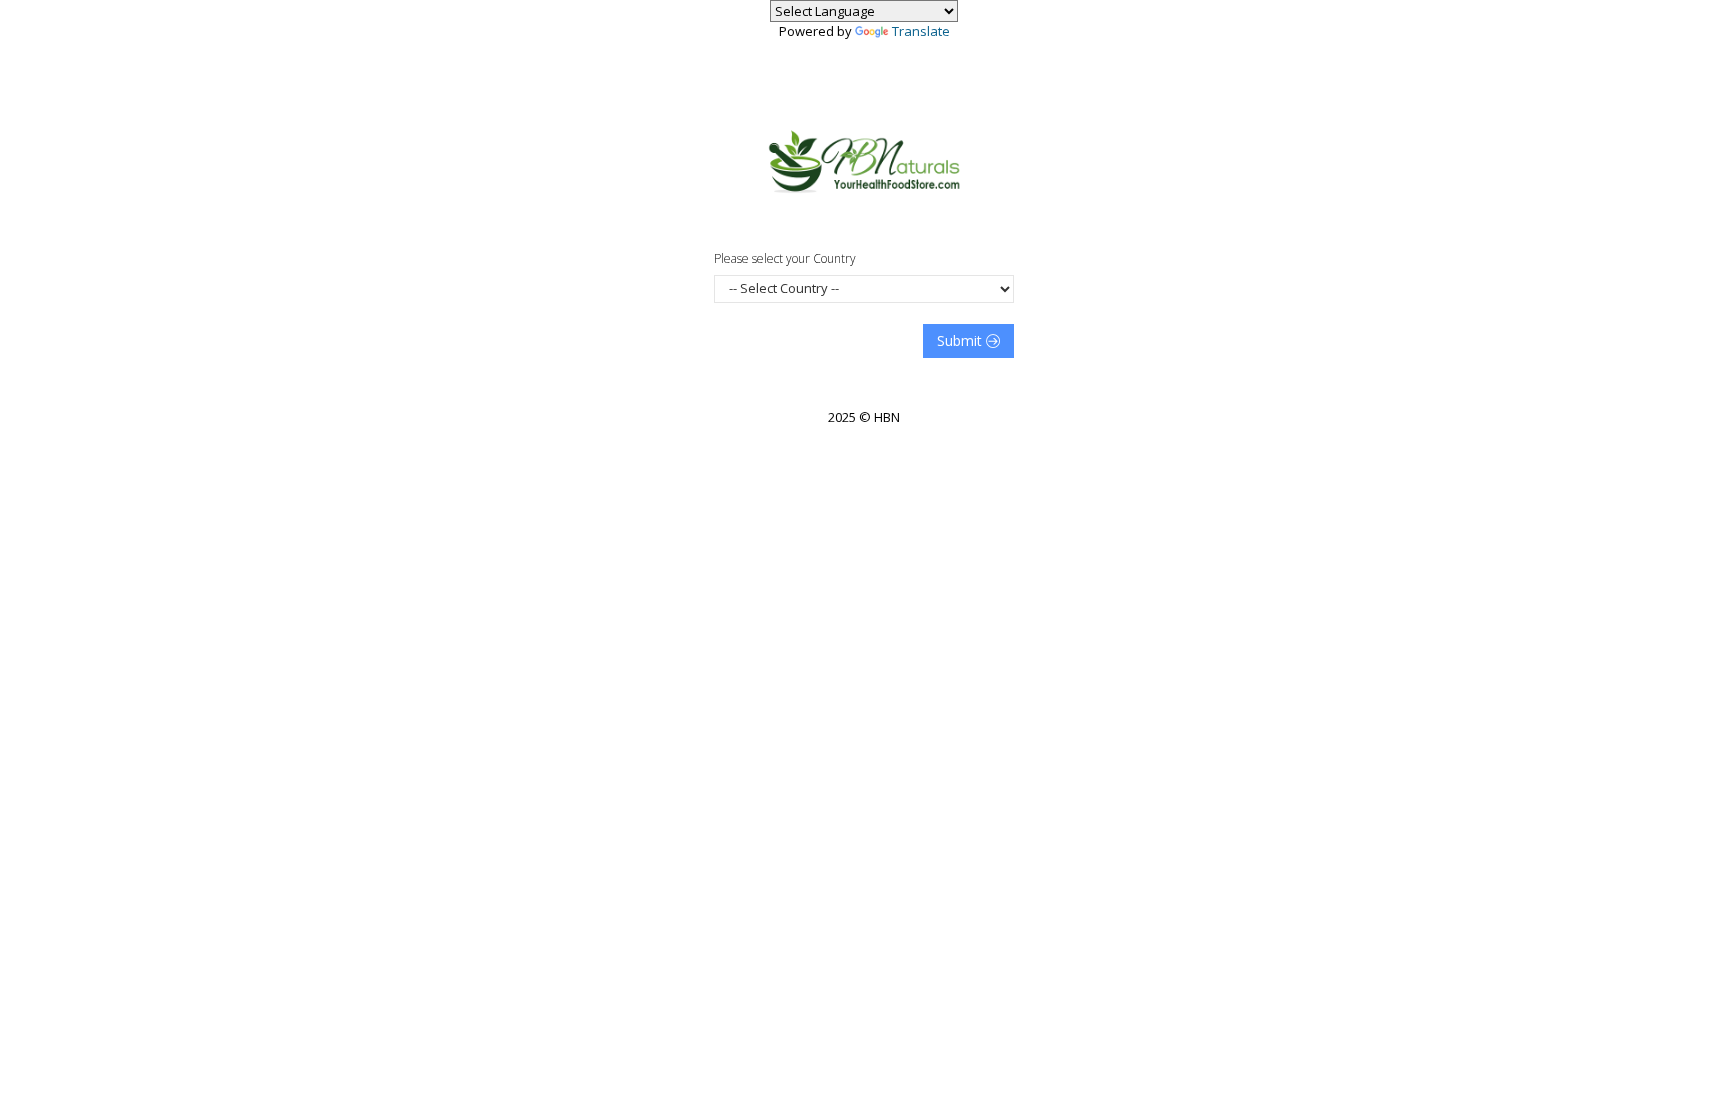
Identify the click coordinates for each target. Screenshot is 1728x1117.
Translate (921, 31)
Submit (961, 340)
